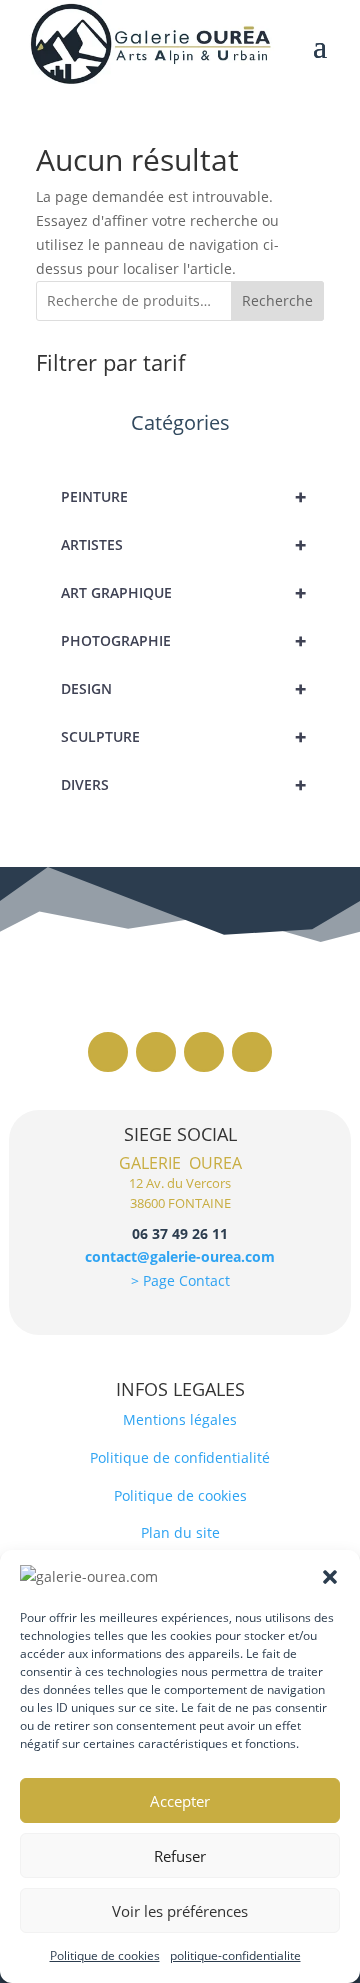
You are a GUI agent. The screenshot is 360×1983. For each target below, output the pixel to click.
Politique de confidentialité (180, 1457)
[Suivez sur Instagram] (156, 1052)
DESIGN (183, 688)
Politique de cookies (105, 1955)
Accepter (180, 1801)
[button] (330, 1577)
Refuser (180, 1856)
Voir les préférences (180, 1911)
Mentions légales (180, 1419)
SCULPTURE (183, 736)
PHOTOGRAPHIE (183, 640)
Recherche (277, 300)
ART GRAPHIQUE (183, 592)
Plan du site (180, 1532)
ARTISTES (183, 544)
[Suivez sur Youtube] (252, 1052)
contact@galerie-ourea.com (180, 1256)
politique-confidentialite (235, 1955)
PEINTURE (183, 496)
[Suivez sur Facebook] (108, 1052)
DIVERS (183, 784)
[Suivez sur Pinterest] (204, 1052)
